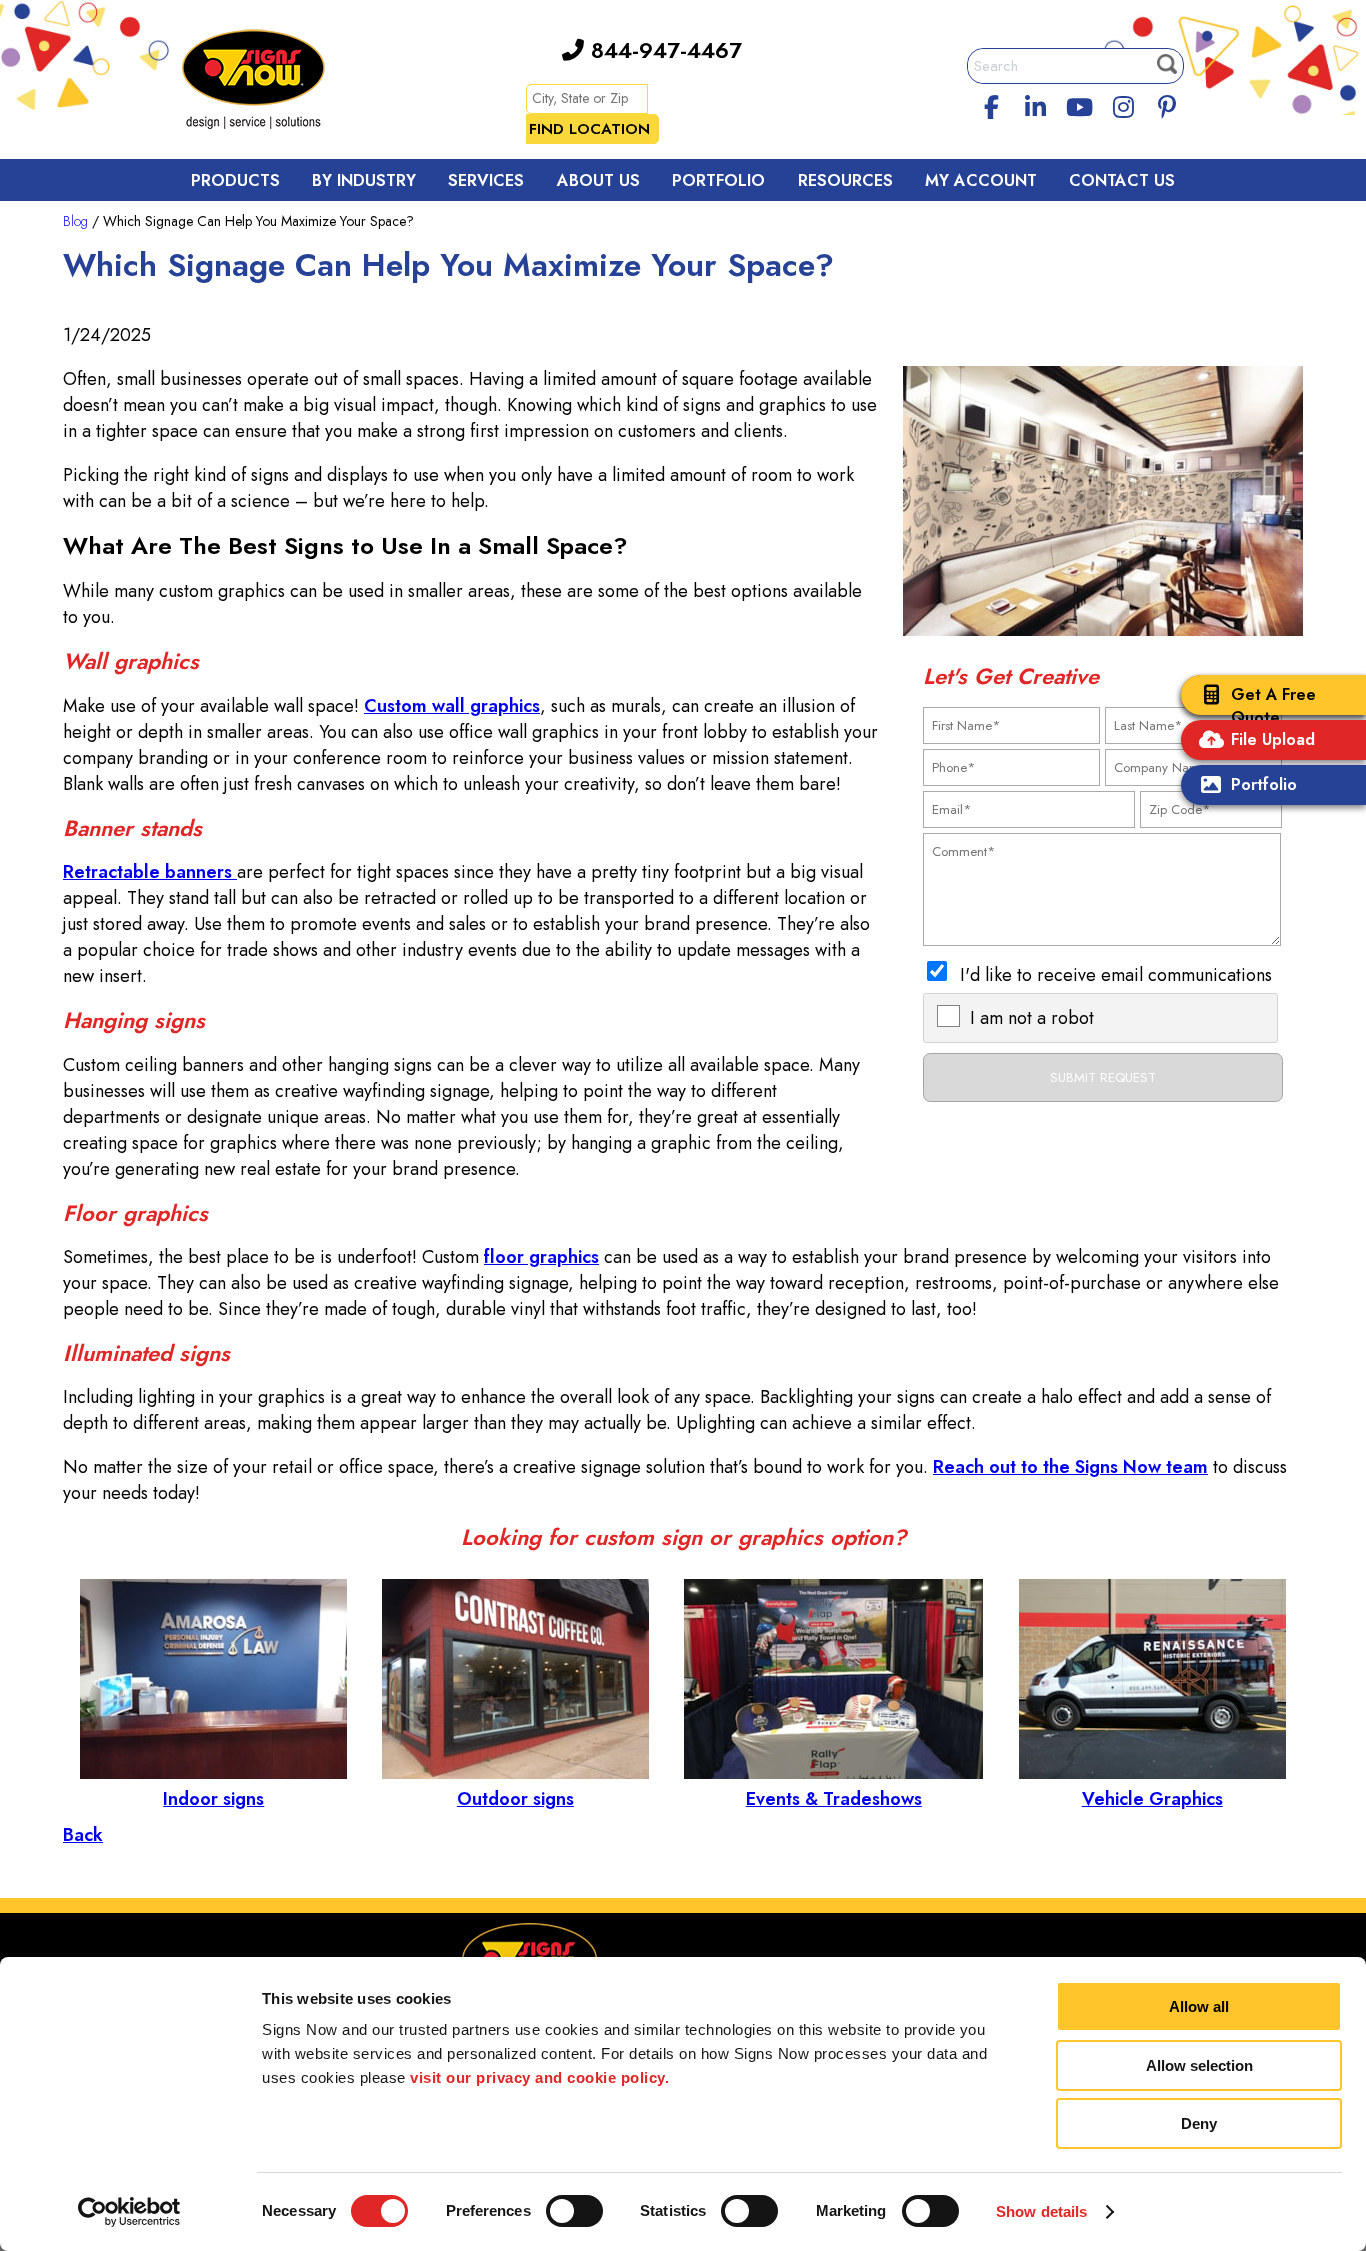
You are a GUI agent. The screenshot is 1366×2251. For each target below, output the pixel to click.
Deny (1199, 2123)
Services (486, 180)
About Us (598, 180)
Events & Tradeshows (834, 1799)
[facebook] (992, 104)
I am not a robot (1032, 1018)
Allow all (1199, 2006)
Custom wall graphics (452, 706)
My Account (981, 180)
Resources (845, 180)
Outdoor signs (515, 1799)
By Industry (364, 180)
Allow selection (1199, 2065)
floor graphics (541, 1257)
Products (235, 180)
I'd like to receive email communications (1116, 975)
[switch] (574, 2211)
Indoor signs (213, 1799)
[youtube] (1079, 104)
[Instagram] (1123, 104)
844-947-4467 (663, 50)
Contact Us (1122, 180)
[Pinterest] (1167, 104)
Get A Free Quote (1273, 706)
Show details (1041, 2211)
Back (83, 1835)
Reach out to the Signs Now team (1070, 1467)
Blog (75, 221)
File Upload (1273, 739)
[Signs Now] (267, 82)
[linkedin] (1036, 104)
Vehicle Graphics (1152, 1799)
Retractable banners (150, 872)
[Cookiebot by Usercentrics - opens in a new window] (129, 2212)
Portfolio (1264, 784)
